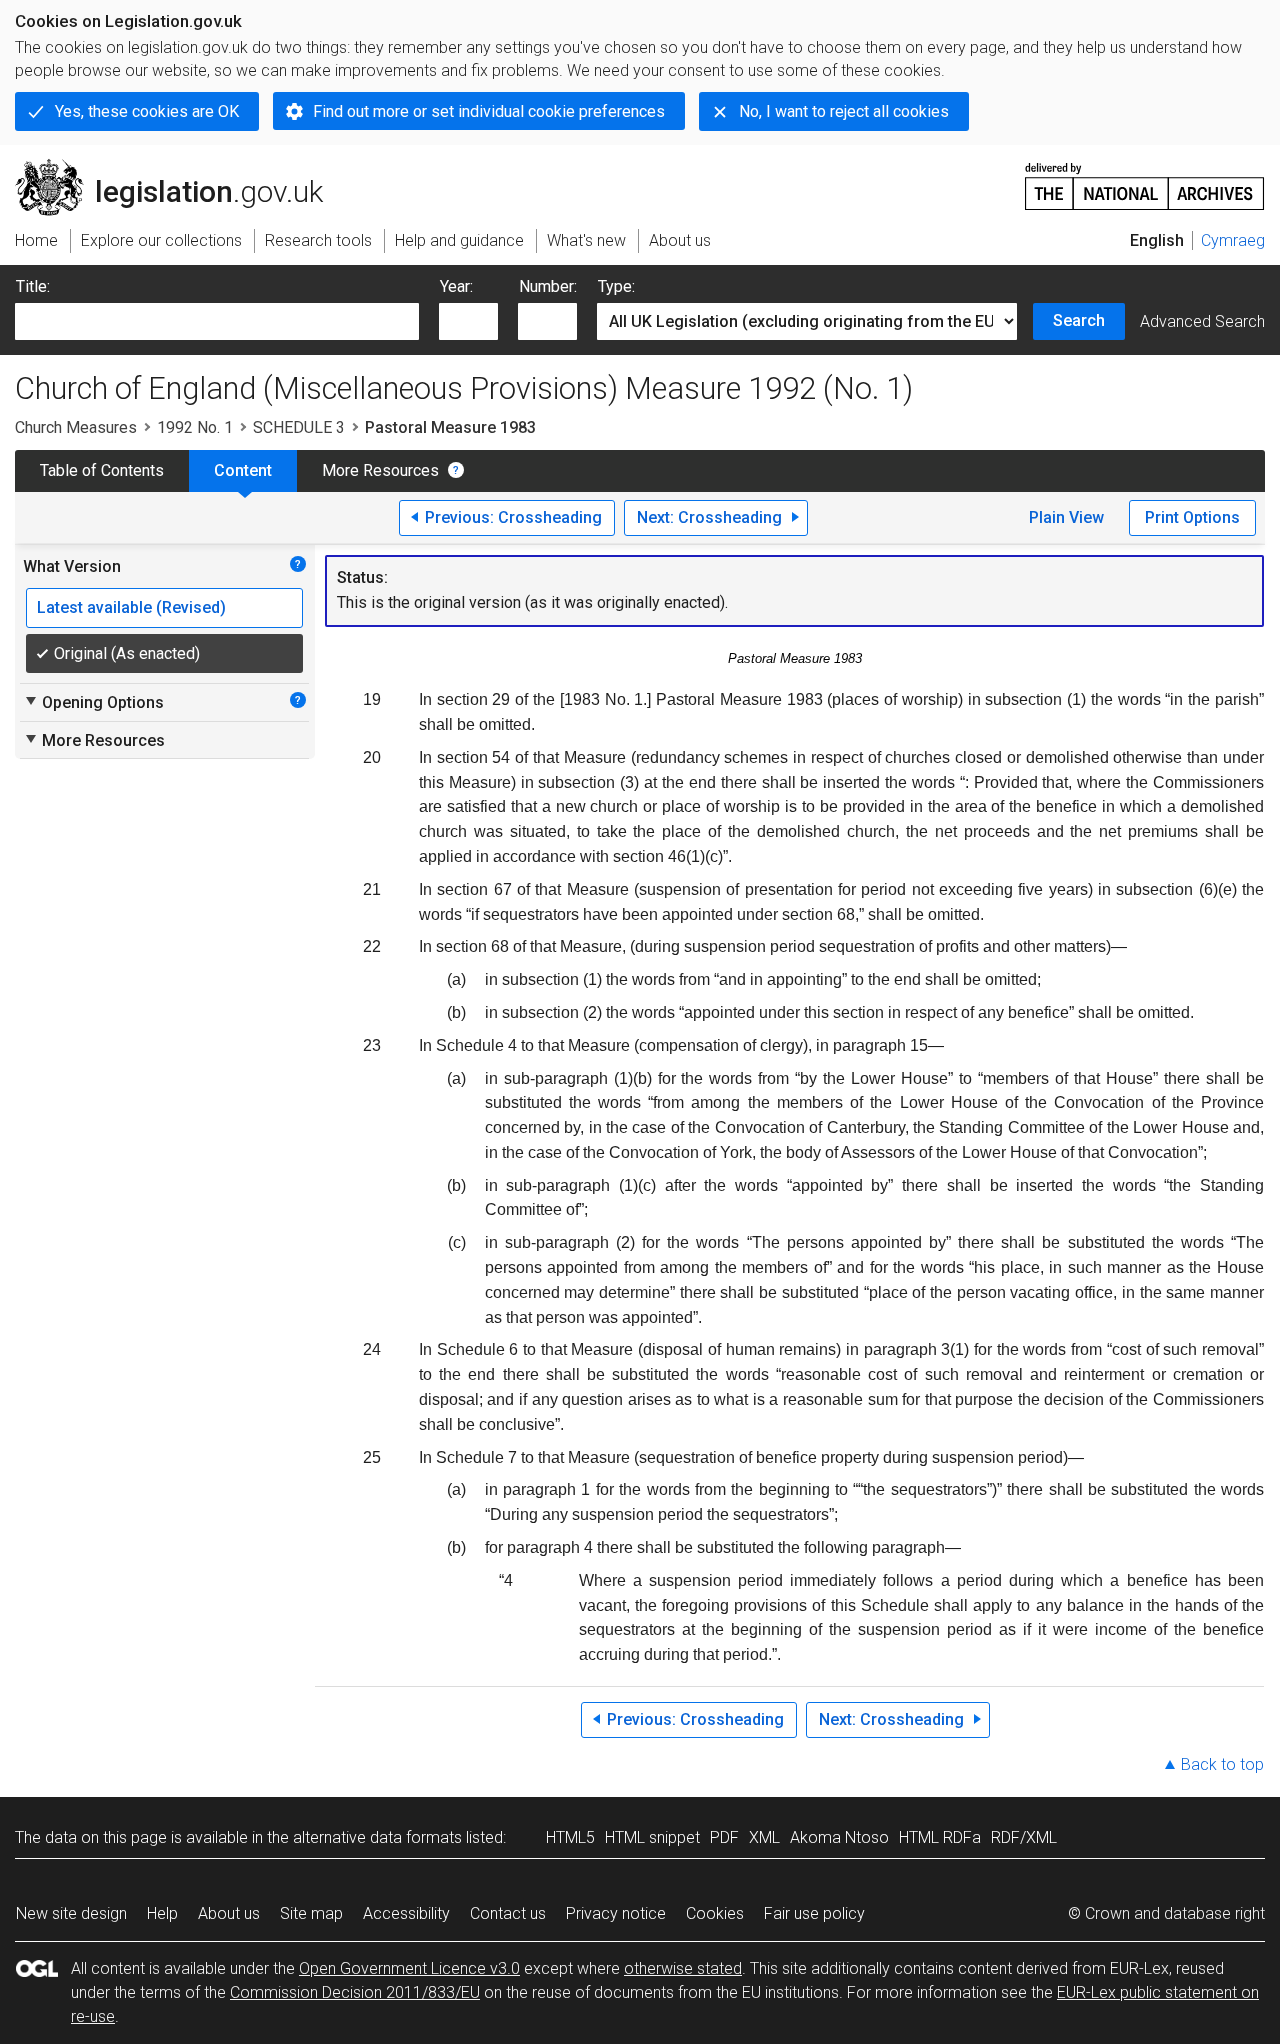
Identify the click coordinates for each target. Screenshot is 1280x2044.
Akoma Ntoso (839, 1837)
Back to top (1222, 1764)
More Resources (380, 470)
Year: (456, 286)
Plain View (1066, 517)
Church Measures (76, 427)
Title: (33, 286)
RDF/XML (1024, 1837)
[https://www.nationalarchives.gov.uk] (1145, 178)
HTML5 (570, 1837)
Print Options (1192, 517)
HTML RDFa (940, 1837)
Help (162, 1913)
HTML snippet (652, 1837)
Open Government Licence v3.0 (409, 1968)
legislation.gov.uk (180, 167)
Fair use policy (814, 1913)
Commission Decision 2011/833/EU (355, 1992)
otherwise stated (683, 1968)
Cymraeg (1233, 240)
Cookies (715, 1913)
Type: (616, 286)
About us (229, 1913)
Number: (548, 286)
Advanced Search (1202, 321)
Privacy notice (616, 1913)
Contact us (508, 1913)
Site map (311, 1913)
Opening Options (93, 702)
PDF (724, 1837)
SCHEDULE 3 (299, 427)
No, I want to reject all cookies (844, 111)
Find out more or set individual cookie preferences (489, 111)
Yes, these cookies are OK (147, 111)
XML (764, 1837)
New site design (71, 1913)
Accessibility (406, 1913)
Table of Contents (102, 470)
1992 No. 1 (195, 427)
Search (1079, 320)
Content (243, 470)
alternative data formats (377, 1837)
